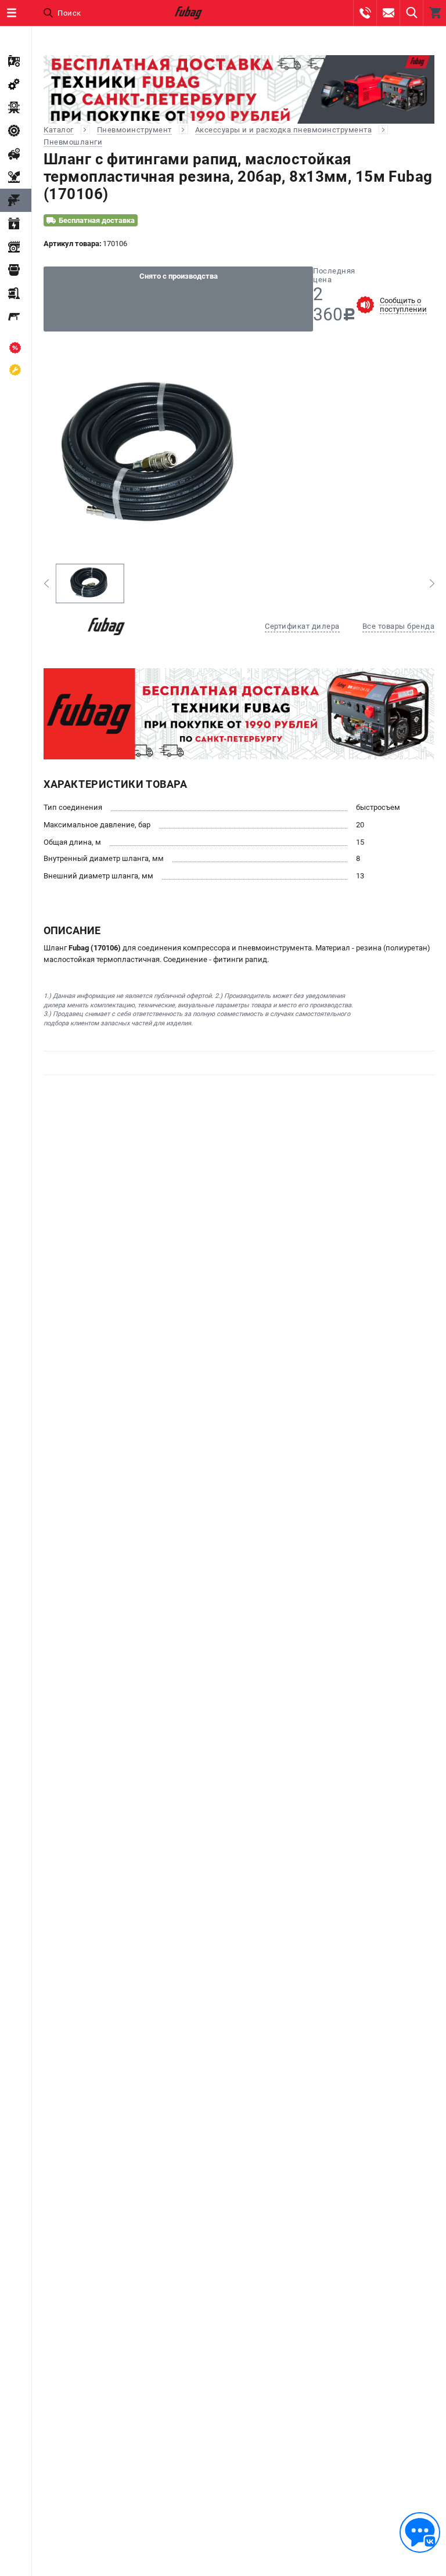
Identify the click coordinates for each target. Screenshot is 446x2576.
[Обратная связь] (420, 2532)
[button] (46, 583)
